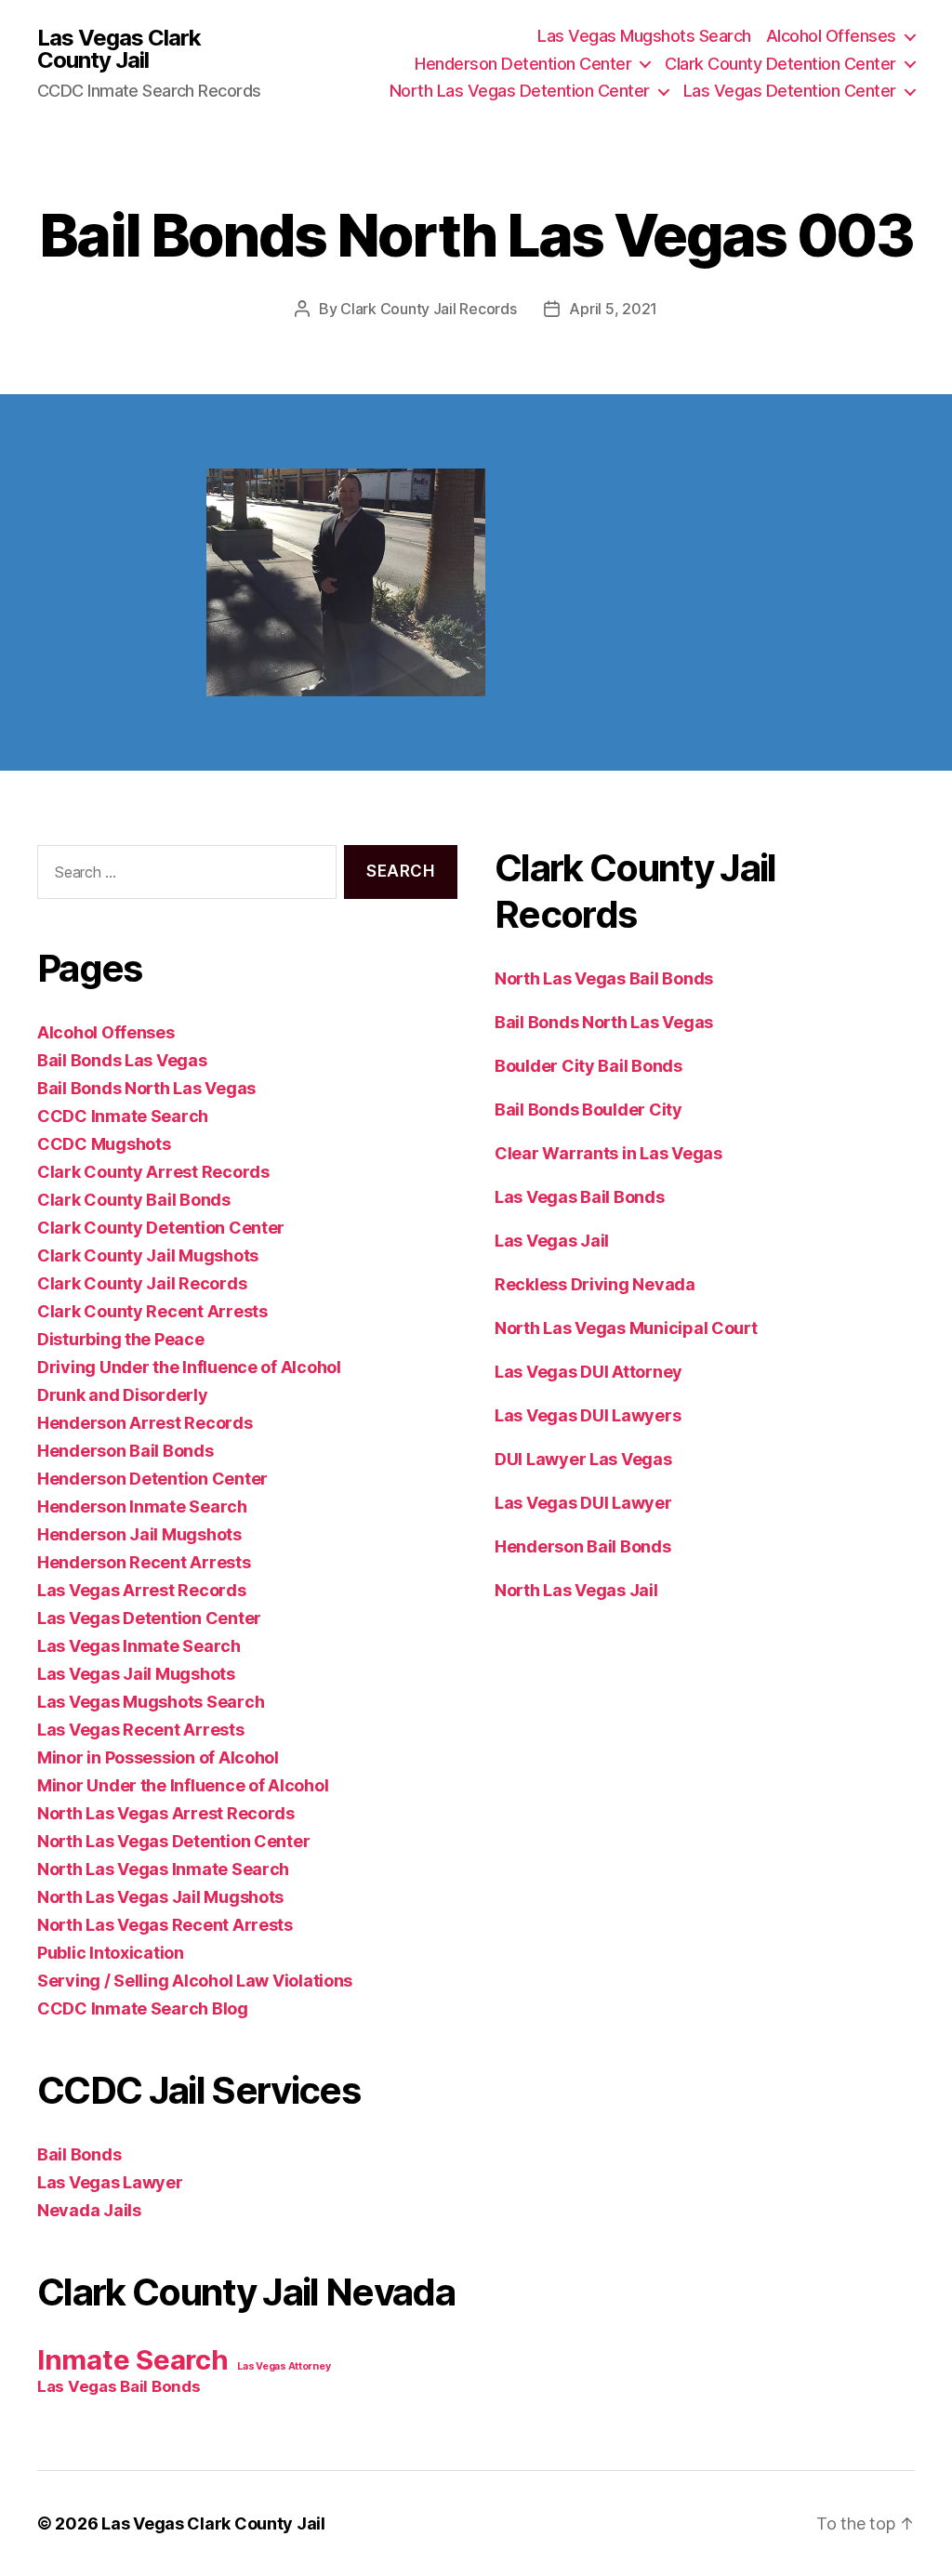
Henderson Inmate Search (142, 1506)
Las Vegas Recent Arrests (141, 1730)
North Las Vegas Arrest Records (166, 1813)
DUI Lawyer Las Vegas (583, 1459)
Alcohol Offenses (831, 36)
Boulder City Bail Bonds (588, 1066)
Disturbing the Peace (121, 1339)
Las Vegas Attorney (284, 2366)
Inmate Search (133, 2360)
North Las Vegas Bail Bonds (604, 978)
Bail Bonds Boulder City (588, 1110)
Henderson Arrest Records (145, 1423)
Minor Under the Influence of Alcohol (183, 1785)
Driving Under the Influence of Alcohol (189, 1367)
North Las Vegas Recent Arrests (165, 1925)
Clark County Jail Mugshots (148, 1255)
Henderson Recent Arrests (144, 1562)
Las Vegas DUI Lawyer (583, 1503)
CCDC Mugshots (104, 1144)
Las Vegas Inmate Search (139, 1646)
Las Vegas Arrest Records (142, 1590)
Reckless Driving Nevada (595, 1284)
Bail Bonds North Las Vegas (146, 1088)
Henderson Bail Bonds (126, 1451)
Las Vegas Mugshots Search (644, 36)
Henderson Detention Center (523, 64)
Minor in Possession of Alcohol (158, 1757)
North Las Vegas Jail (576, 1590)
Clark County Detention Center (780, 64)
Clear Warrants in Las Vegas (608, 1153)
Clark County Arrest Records (153, 1172)
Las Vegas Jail (552, 1241)
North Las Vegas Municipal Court (626, 1328)
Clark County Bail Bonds (134, 1200)
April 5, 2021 (613, 309)
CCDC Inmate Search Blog (143, 2008)
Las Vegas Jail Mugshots (136, 1674)
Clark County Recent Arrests (152, 1311)
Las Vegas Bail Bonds (119, 2386)
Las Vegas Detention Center (790, 91)
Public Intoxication (111, 1953)
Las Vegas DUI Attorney (588, 1372)
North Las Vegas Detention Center (520, 91)
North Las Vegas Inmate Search (163, 1869)
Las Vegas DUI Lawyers (588, 1415)
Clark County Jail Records (428, 309)
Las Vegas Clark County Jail (119, 49)
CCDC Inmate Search (123, 1116)
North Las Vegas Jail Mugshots (160, 1897)
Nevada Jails (89, 2210)
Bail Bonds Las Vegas (122, 1060)
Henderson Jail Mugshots (139, 1534)
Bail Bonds (79, 2154)
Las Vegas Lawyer (110, 2182)
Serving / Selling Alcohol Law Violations (195, 1981)
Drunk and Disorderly (123, 1395)
